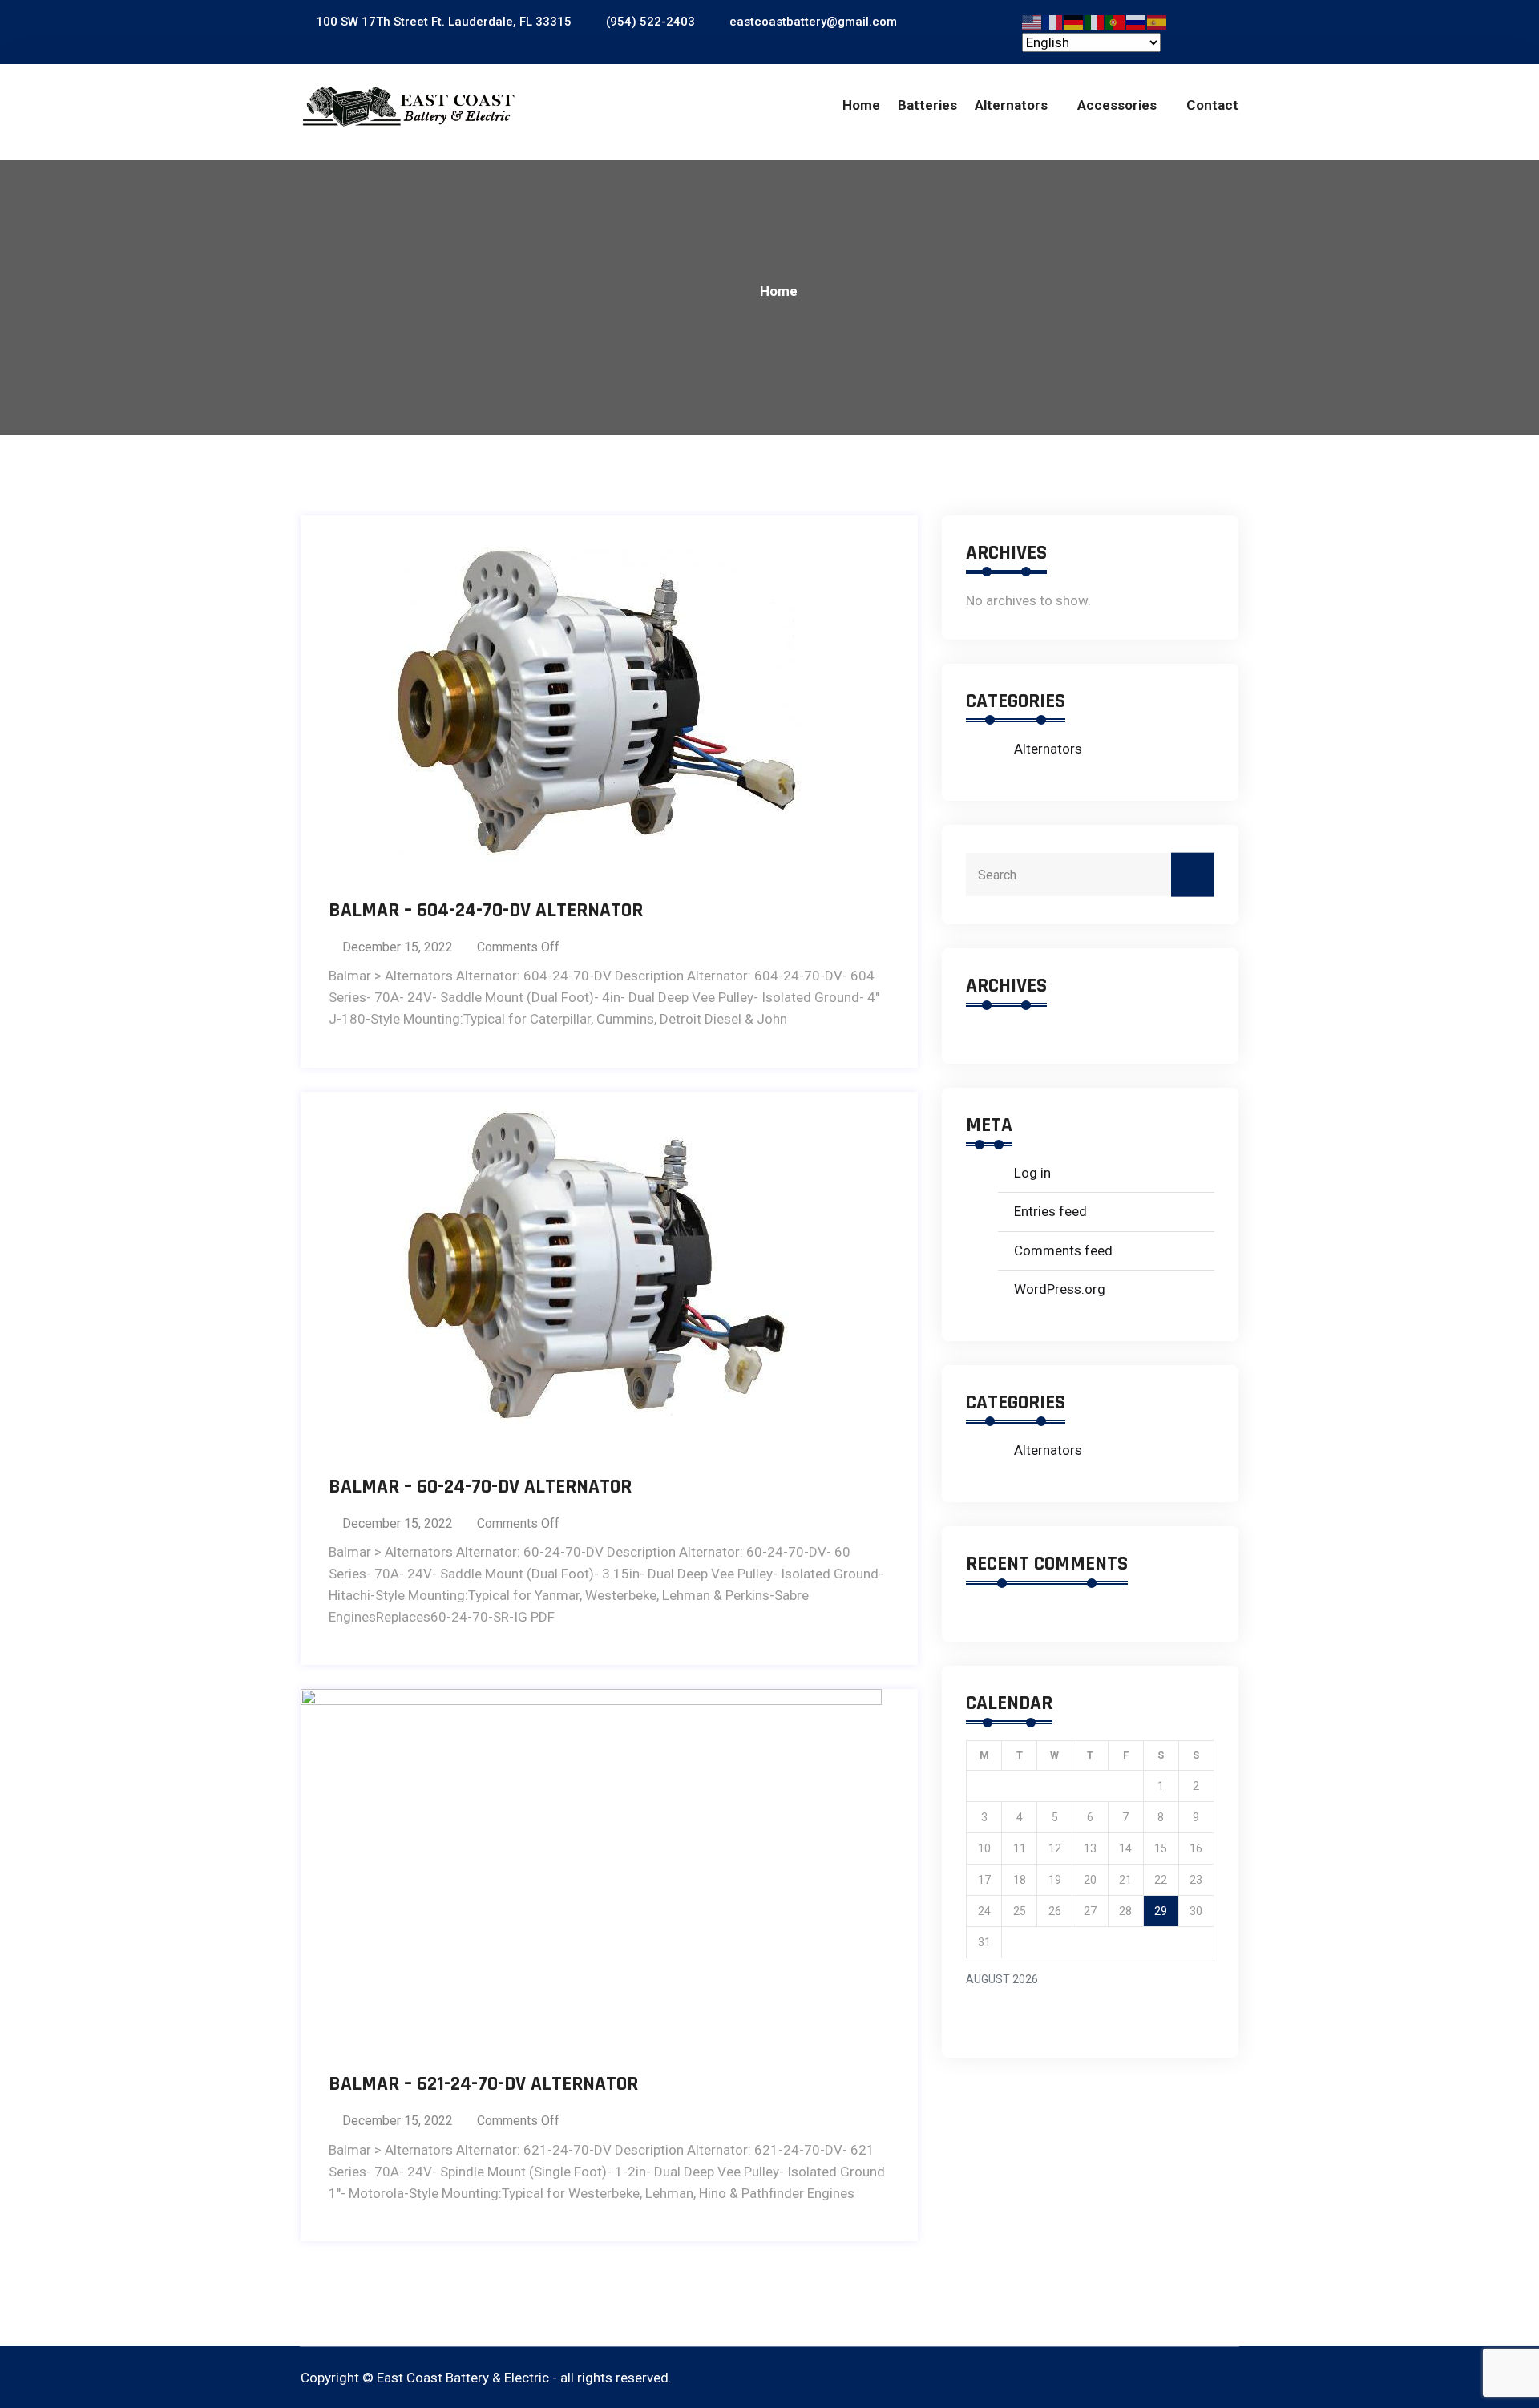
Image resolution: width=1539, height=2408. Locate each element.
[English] (1032, 21)
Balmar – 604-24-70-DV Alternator (486, 911)
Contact (1212, 105)
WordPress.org (1060, 1289)
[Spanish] (1157, 21)
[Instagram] (1229, 2378)
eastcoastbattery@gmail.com (812, 22)
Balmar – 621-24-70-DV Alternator (483, 2084)
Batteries (927, 105)
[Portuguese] (1116, 21)
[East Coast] (409, 107)
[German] (1074, 21)
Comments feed (1063, 1250)
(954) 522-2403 (649, 22)
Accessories (1117, 105)
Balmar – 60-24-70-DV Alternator (480, 1487)
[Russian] (1137, 21)
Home (861, 105)
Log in (1032, 1173)
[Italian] (1095, 21)
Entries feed (1050, 1211)
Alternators (1011, 105)
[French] (1053, 21)
